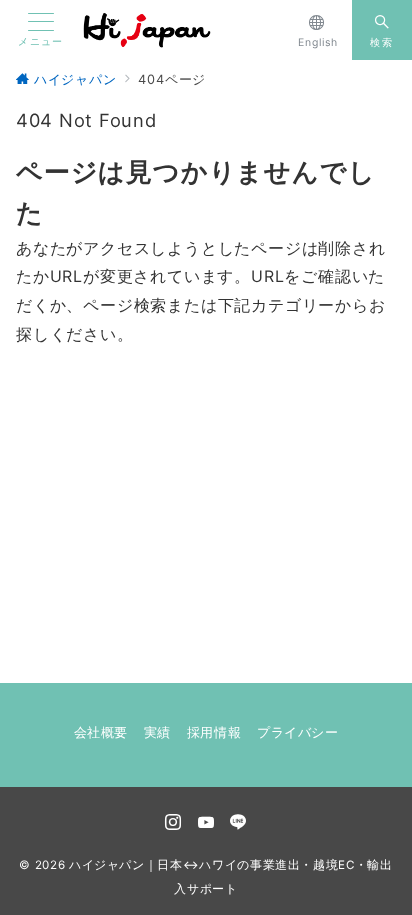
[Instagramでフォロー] (173, 823)
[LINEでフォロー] (238, 823)
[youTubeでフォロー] (206, 823)
